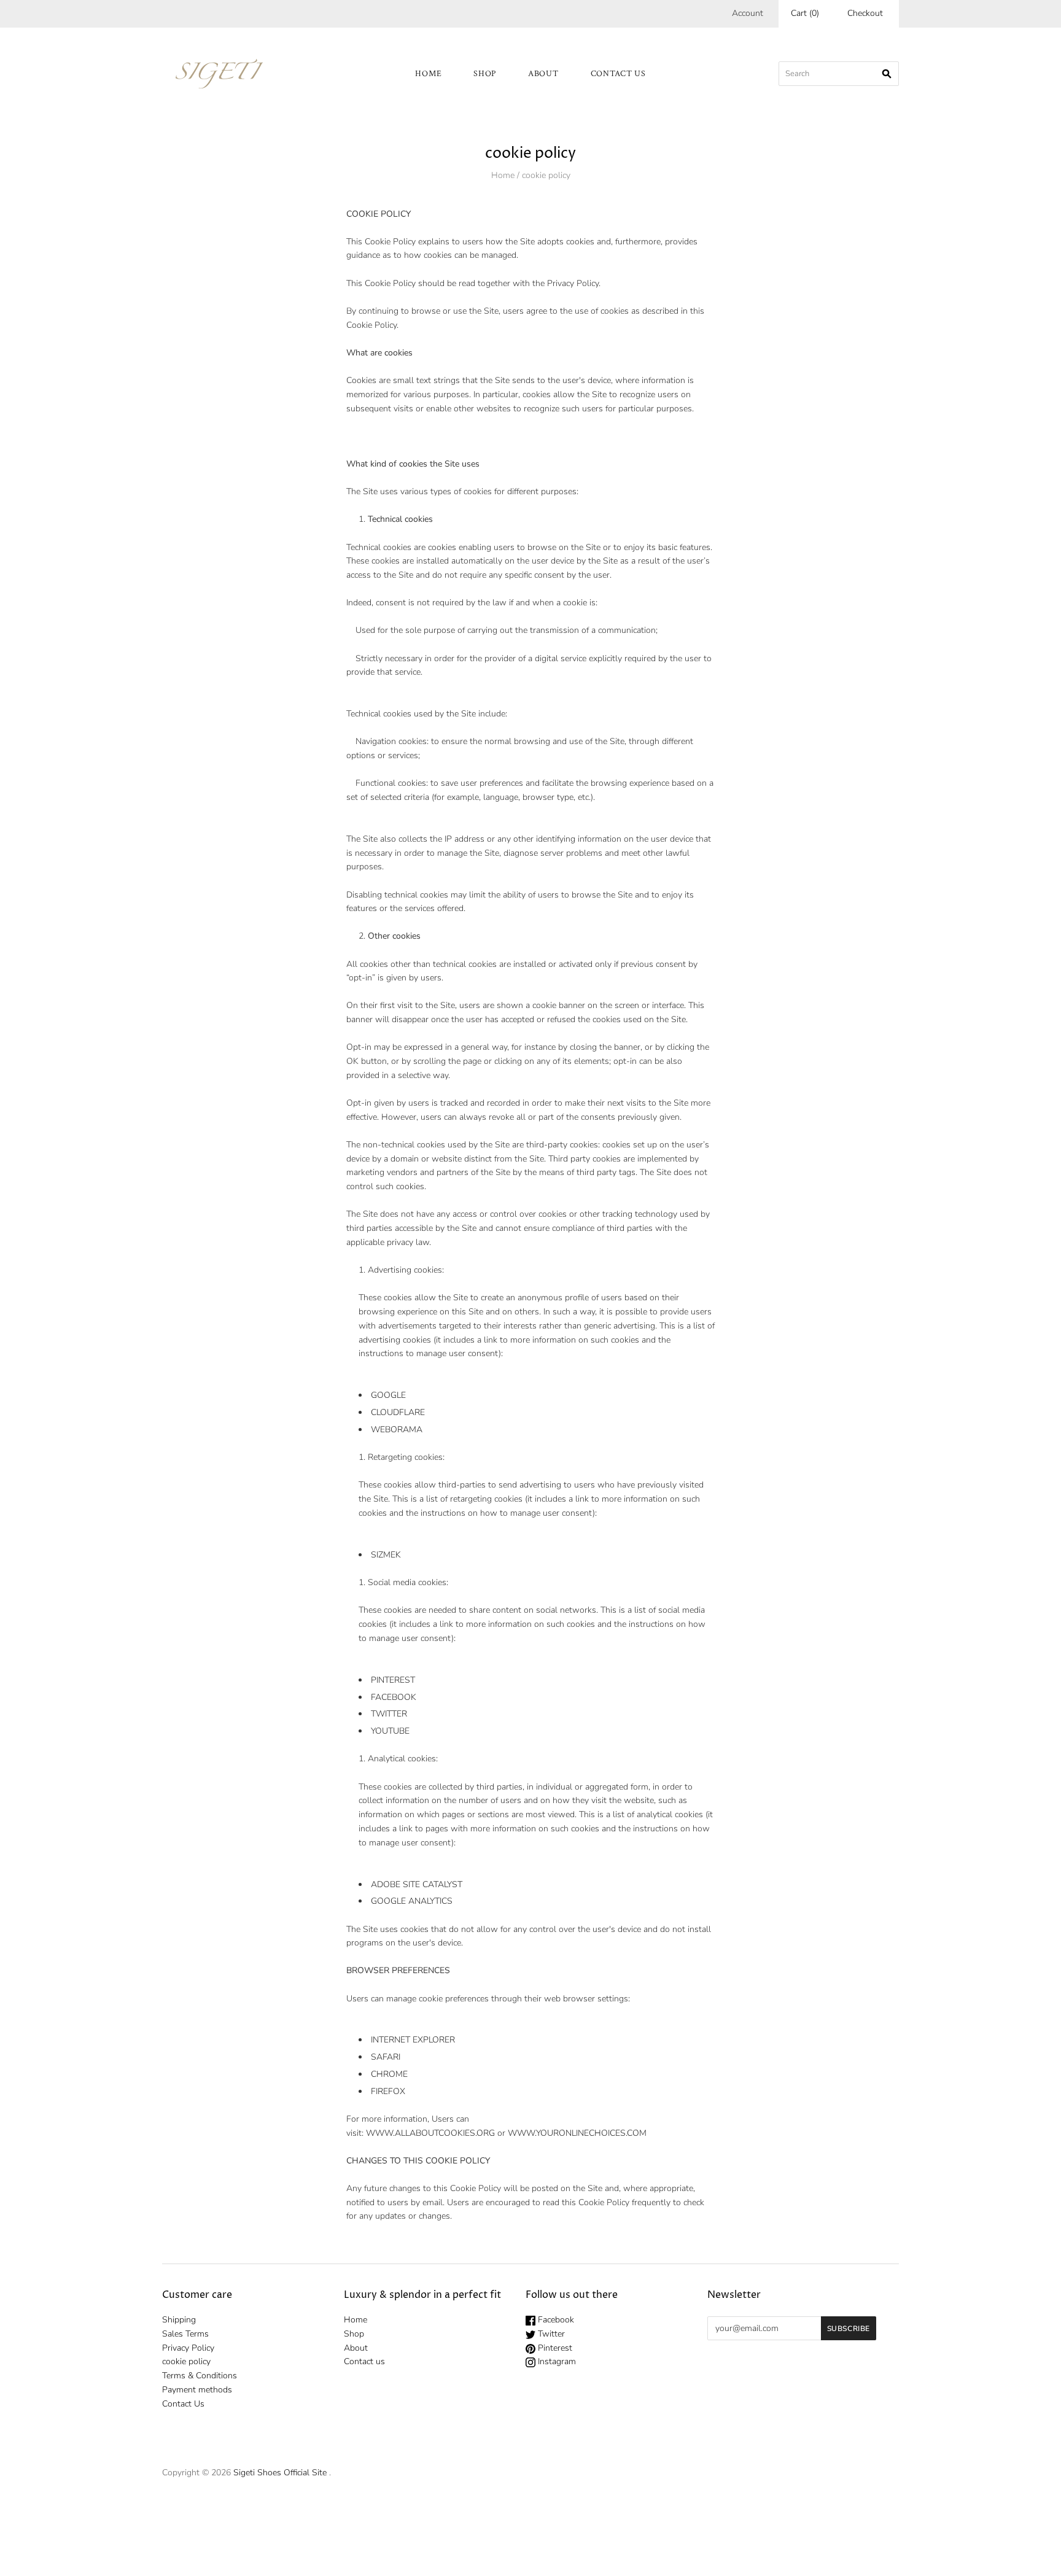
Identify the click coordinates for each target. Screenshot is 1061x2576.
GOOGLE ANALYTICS (412, 1901)
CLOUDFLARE (398, 1412)
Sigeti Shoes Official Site (280, 2473)
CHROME (389, 2074)
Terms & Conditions (200, 2376)
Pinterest (554, 2348)
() (805, 13)
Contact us (618, 74)
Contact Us (183, 2404)
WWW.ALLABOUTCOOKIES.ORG (430, 2133)
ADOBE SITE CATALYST (417, 1884)
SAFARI (386, 2057)
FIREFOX (388, 2091)
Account (748, 13)
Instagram (556, 2361)
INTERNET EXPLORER (413, 2040)
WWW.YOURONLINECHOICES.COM (577, 2133)
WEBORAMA (397, 1430)
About (543, 74)
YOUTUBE (390, 1731)
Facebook (555, 2320)
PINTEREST (393, 1680)
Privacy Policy (188, 2348)
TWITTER (389, 1714)
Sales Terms (185, 2334)
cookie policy (186, 2361)
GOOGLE (388, 1395)
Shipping (179, 2320)
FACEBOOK (394, 1697)
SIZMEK (386, 1555)
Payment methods (197, 2390)
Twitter (550, 2334)
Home (428, 74)
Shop (485, 74)
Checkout (865, 13)
